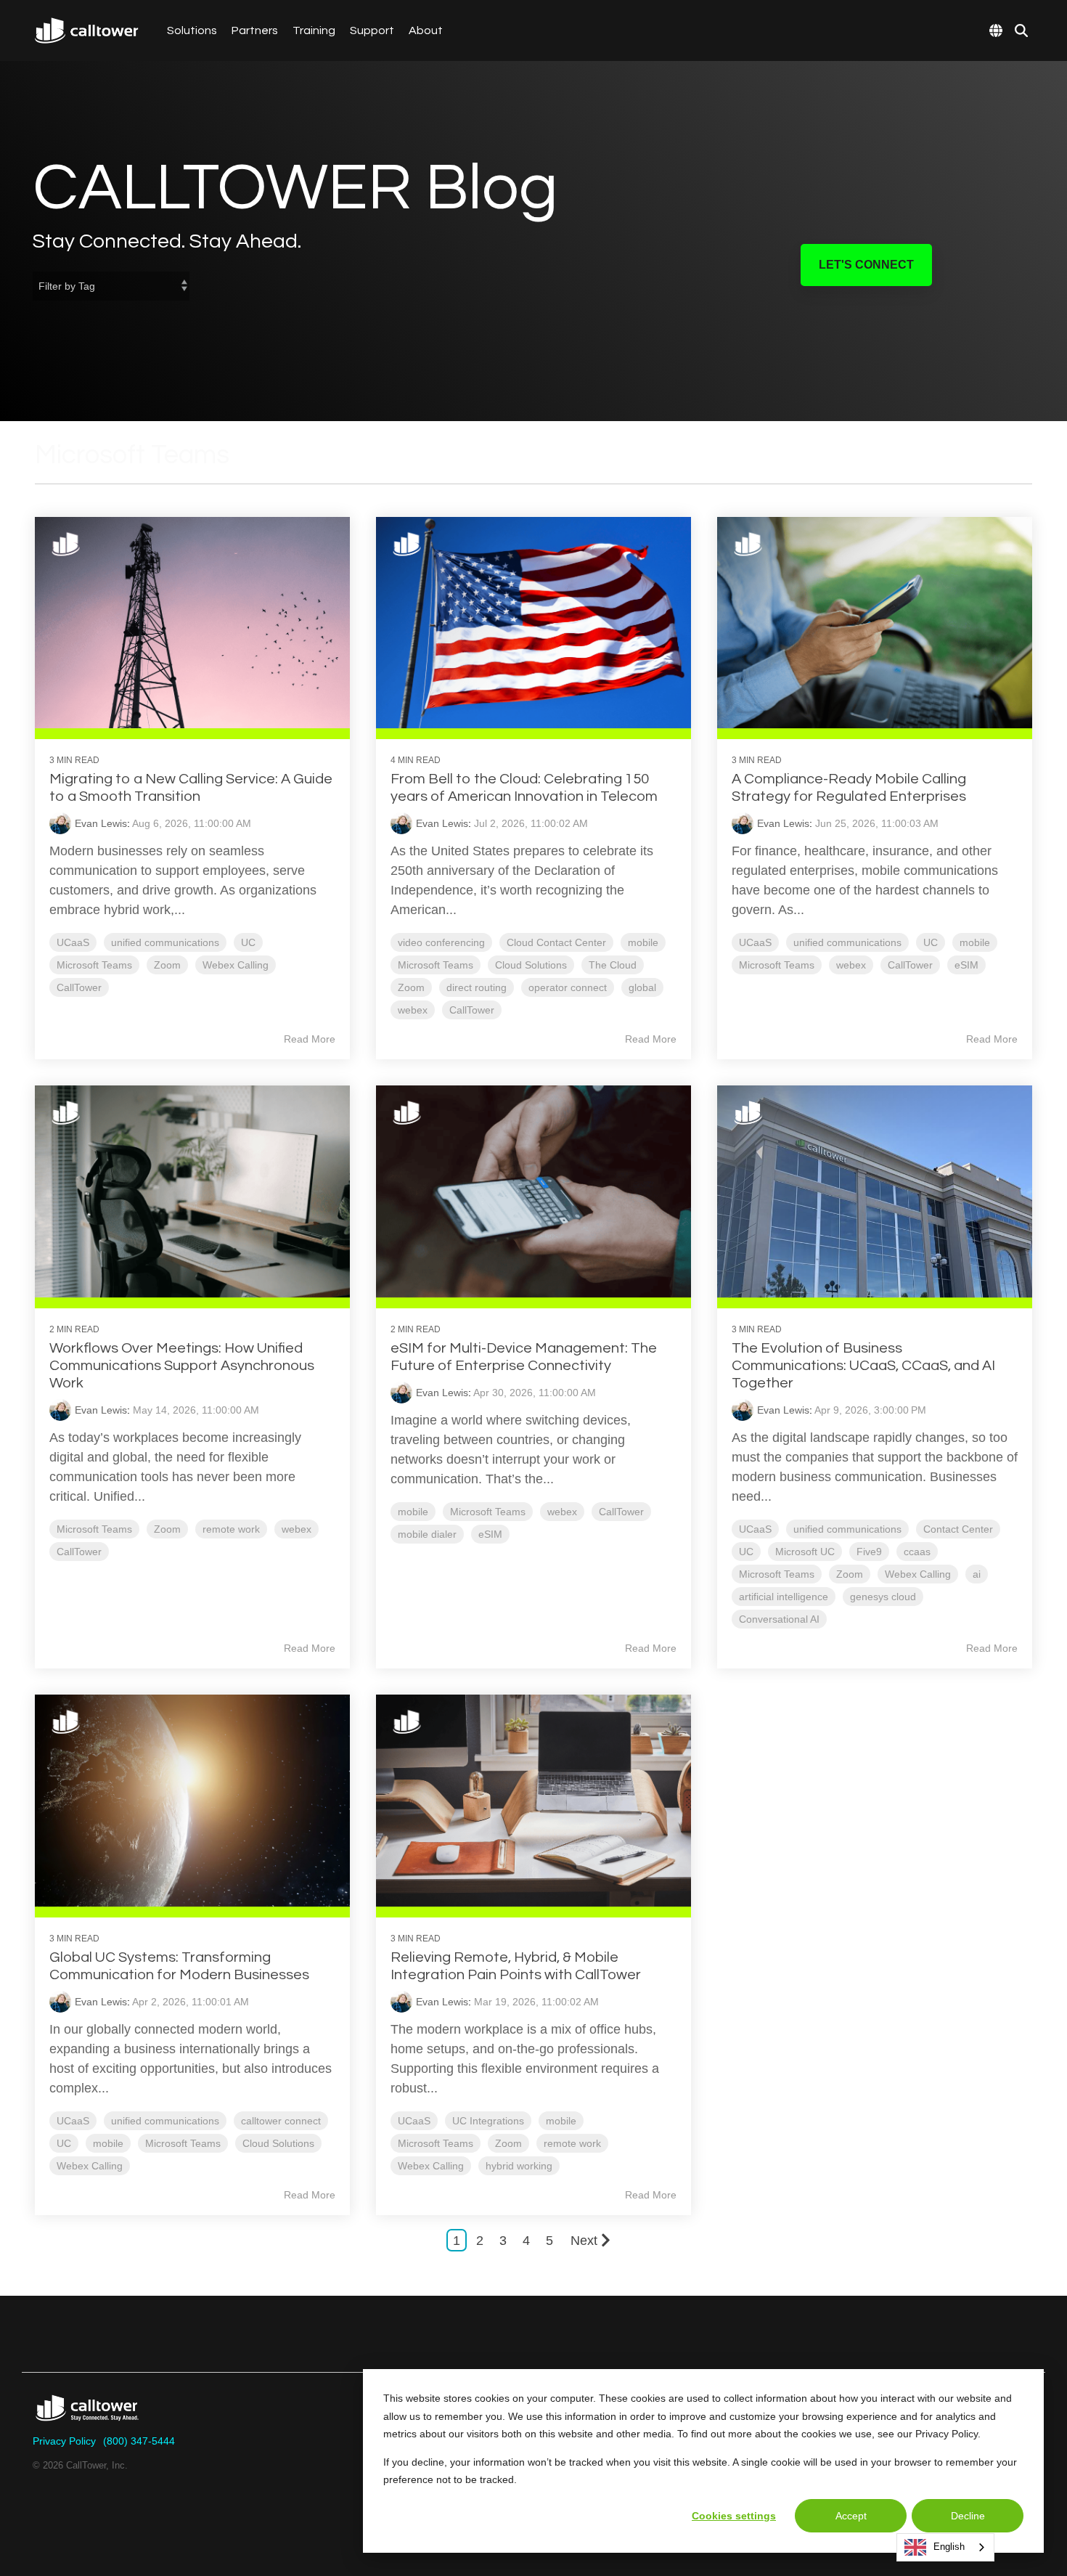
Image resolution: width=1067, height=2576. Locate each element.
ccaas (917, 1552)
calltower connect (281, 2121)
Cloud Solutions (531, 965)
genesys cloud (883, 1597)
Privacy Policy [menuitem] (64, 2441)
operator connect (568, 987)
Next (584, 2241)
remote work (231, 1529)
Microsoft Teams (94, 965)
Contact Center (958, 1529)
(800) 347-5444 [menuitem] (139, 2441)
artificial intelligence (784, 1597)
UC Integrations (488, 2121)
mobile (643, 942)
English (949, 2547)
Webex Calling (236, 965)
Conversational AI (779, 1619)
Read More (310, 1039)
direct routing (477, 987)
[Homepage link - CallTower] (87, 2417)
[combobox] (945, 2547)
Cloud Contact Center (556, 942)
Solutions (192, 30)
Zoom (167, 965)
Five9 (869, 1552)
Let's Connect (866, 265)
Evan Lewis (101, 823)
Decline (968, 2516)
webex (413, 1010)
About (426, 30)
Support (372, 30)
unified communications (165, 942)
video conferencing (441, 942)
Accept (851, 2516)
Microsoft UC (805, 1552)
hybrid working (519, 2166)
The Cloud (613, 965)
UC (248, 942)
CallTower (79, 987)
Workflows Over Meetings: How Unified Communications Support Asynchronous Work (182, 1366)
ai (977, 1574)
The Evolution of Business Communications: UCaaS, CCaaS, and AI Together (863, 1366)
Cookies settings (734, 2516)
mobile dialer (427, 1534)
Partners (255, 30)
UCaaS (73, 942)
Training (314, 30)
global (642, 987)
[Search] (1021, 30)
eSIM (966, 965)
